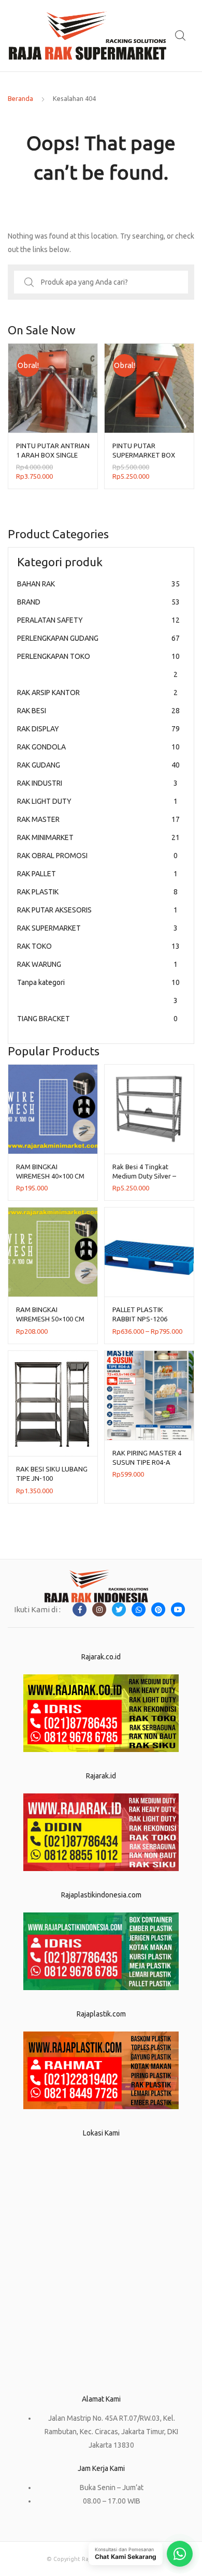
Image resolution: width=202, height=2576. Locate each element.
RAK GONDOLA (98, 747)
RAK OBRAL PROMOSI (97, 856)
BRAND (98, 602)
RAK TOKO (98, 946)
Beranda (20, 98)
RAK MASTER (98, 819)
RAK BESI (98, 711)
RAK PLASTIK (97, 892)
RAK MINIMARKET (98, 837)
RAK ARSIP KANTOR (97, 693)
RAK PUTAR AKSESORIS (97, 910)
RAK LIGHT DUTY (97, 801)
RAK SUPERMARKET (97, 928)
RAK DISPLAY (98, 729)
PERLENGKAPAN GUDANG (98, 638)
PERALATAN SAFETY (98, 620)
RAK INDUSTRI (97, 783)
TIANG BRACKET (97, 1019)
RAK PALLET (97, 874)
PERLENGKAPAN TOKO (98, 665)
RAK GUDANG (98, 765)
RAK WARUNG (97, 964)
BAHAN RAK (98, 584)
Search (181, 36)
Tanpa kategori (98, 991)
